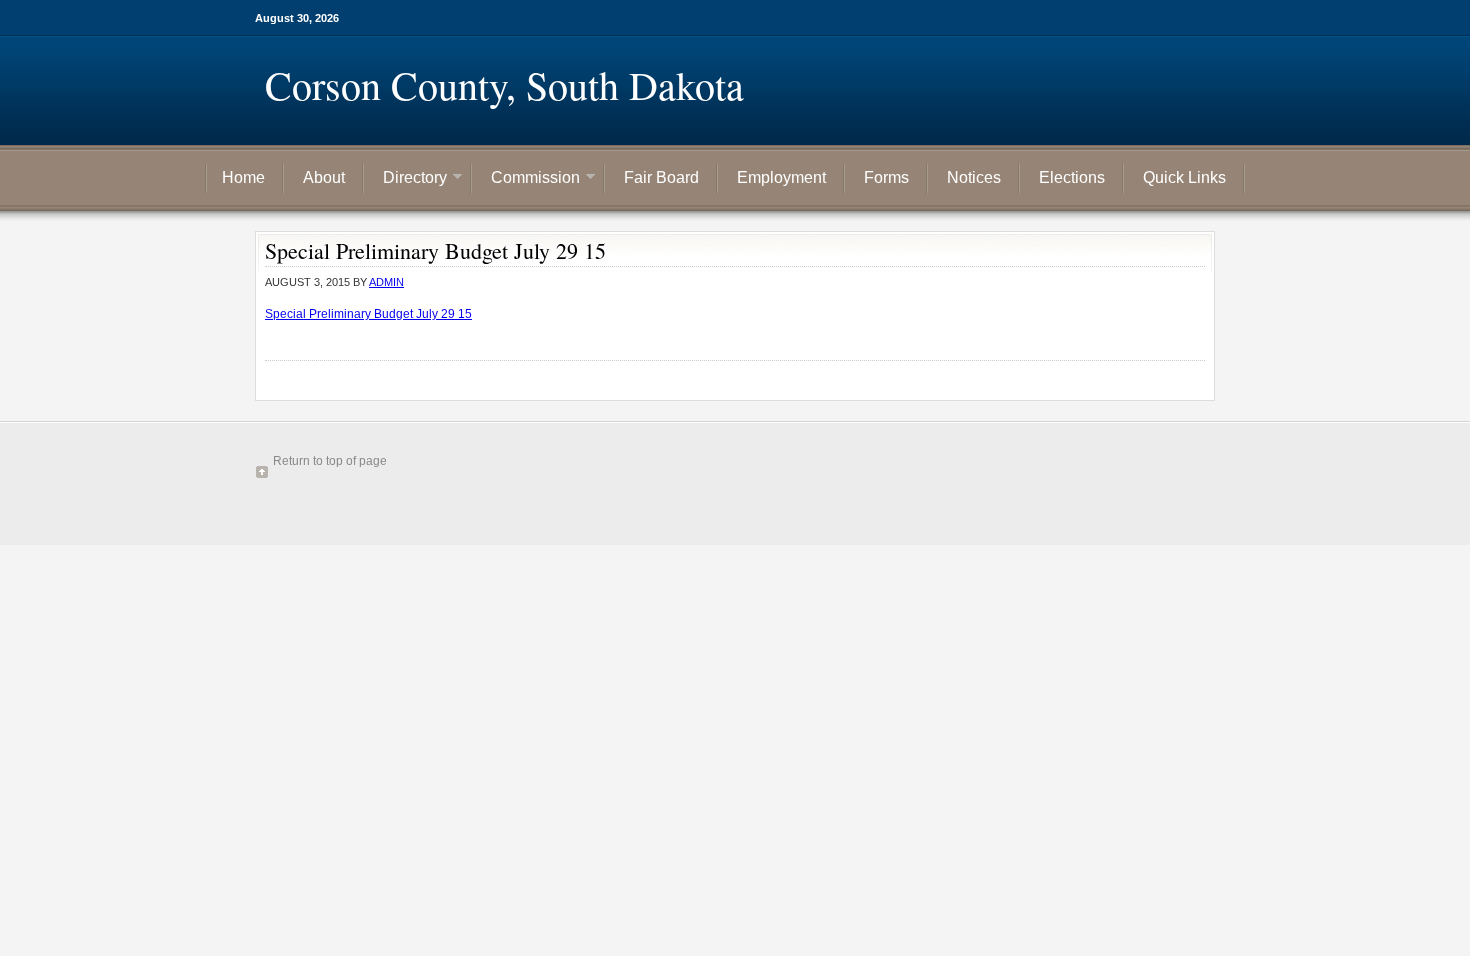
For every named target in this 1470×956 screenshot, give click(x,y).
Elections (1072, 177)
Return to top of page (330, 461)
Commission (528, 179)
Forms (886, 177)
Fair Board (661, 177)
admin (386, 282)
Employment (781, 177)
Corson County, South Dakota (504, 84)
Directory (407, 179)
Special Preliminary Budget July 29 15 (368, 314)
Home (243, 177)
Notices (974, 177)
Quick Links (1184, 177)
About (324, 177)
